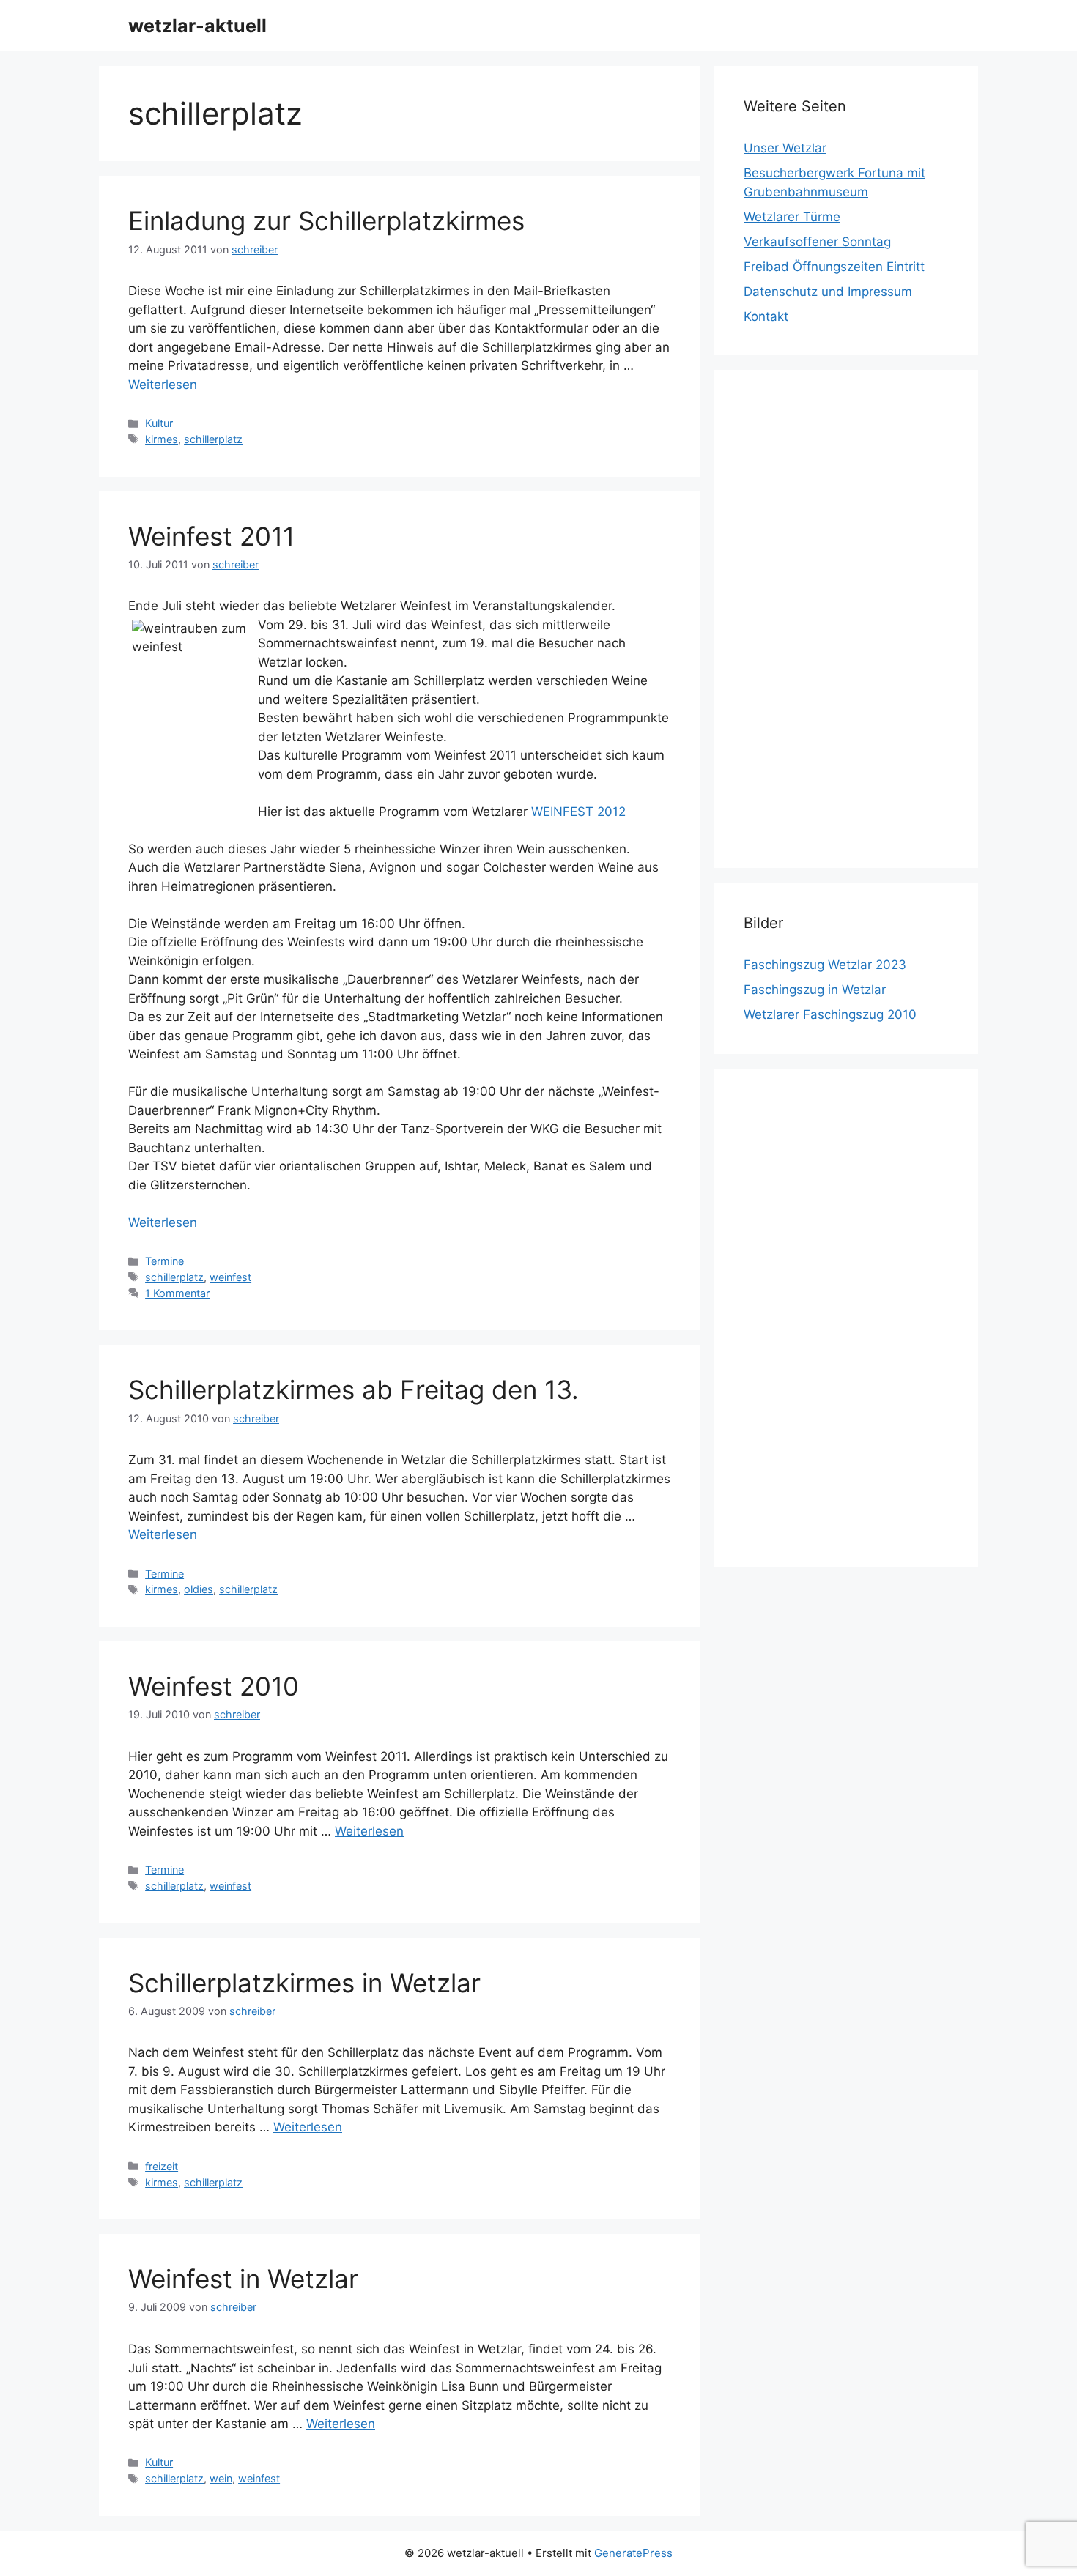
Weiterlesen (163, 385)
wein (221, 2478)
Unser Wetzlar (785, 148)
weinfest (230, 1277)
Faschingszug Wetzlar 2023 (825, 965)
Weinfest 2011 (211, 536)
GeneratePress (633, 2553)
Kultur (159, 423)
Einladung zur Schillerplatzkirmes (326, 220)
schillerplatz (213, 439)
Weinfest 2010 (214, 1686)
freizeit (162, 2166)
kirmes (162, 439)
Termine (164, 1261)
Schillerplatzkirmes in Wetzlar (304, 1983)
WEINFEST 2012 (578, 812)
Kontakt (766, 316)
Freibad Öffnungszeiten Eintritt (834, 267)
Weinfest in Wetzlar (243, 2279)
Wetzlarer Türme (792, 217)
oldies (199, 1589)
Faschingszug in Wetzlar (815, 990)
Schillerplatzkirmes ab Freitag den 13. (354, 1389)
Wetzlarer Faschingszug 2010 (830, 1014)
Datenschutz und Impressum (828, 292)
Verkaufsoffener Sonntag (817, 242)
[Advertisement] (846, 619)
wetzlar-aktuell (197, 26)
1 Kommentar (177, 1293)
